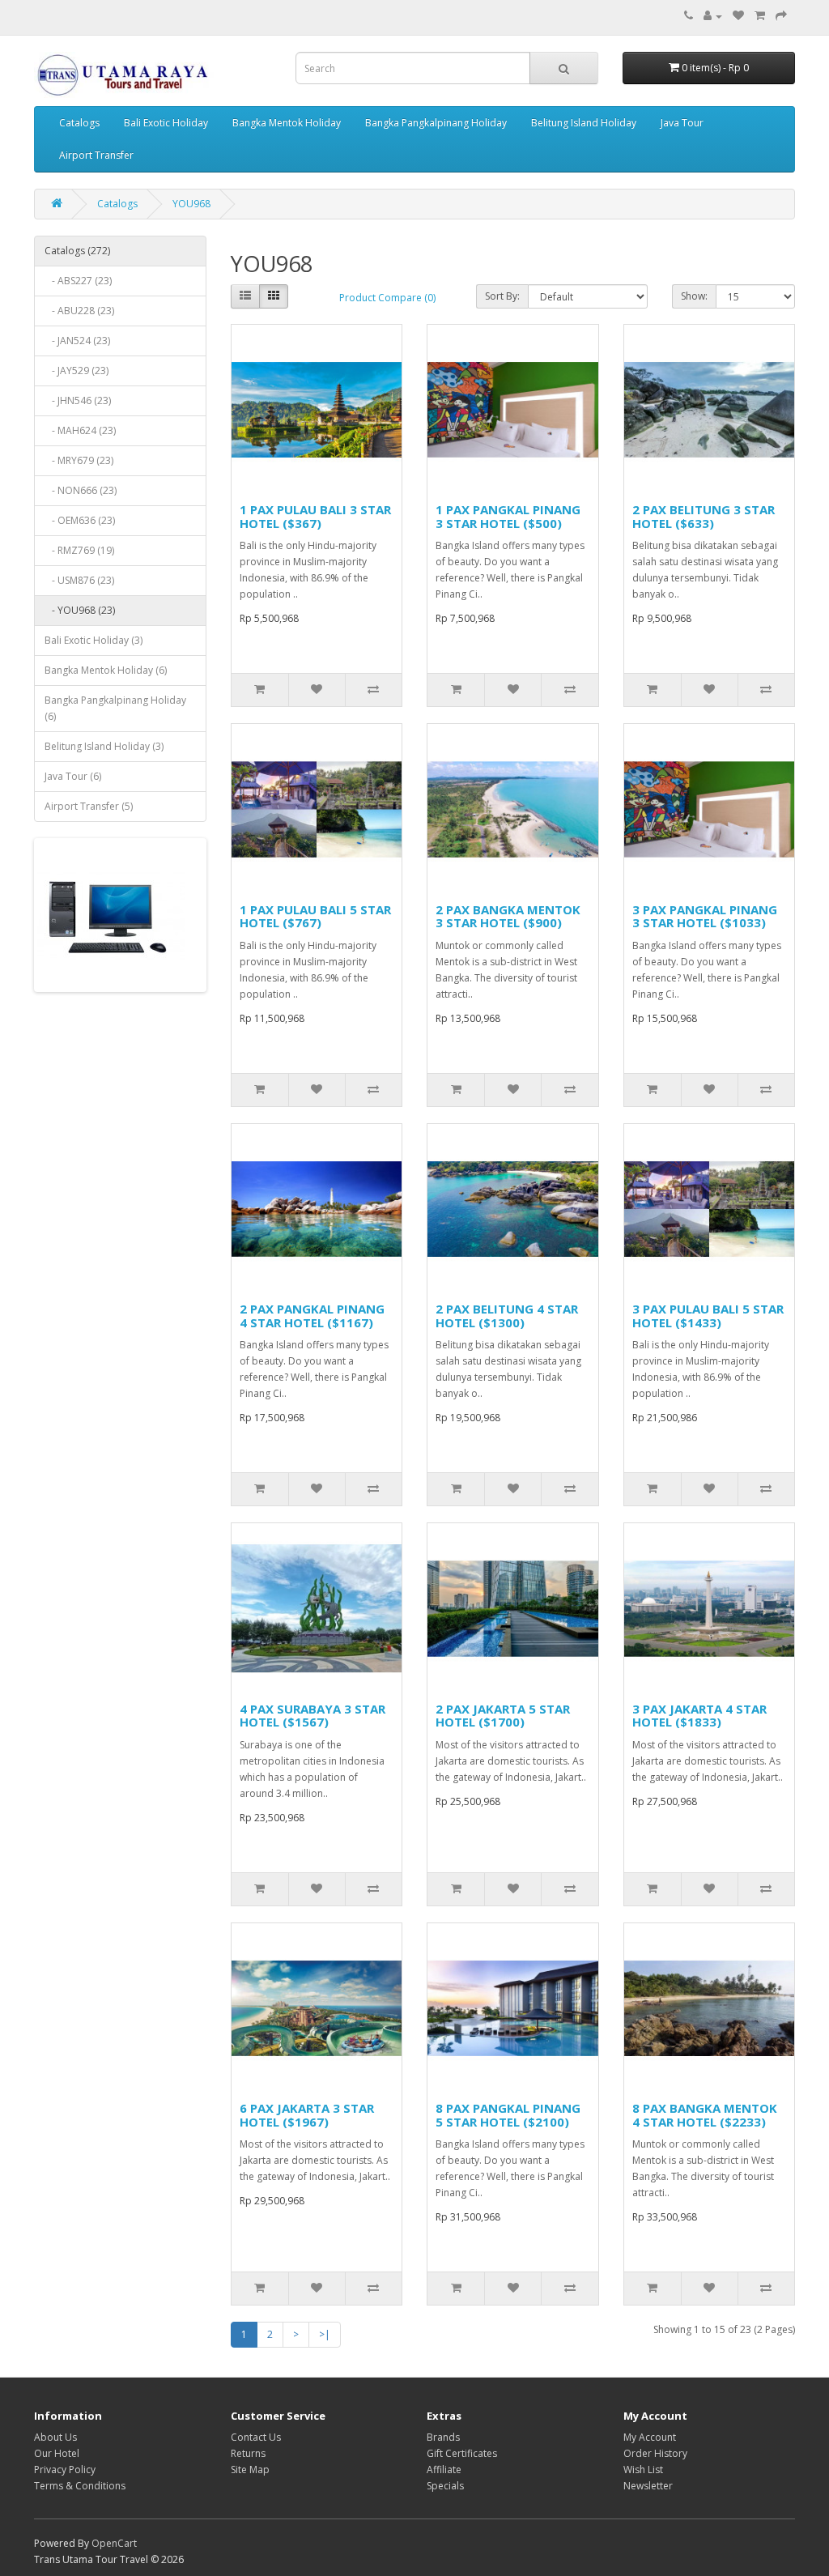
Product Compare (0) (387, 298)
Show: (694, 296)
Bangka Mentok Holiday (287, 123)
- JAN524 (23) (77, 341)
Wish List (643, 2470)
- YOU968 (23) (80, 610)
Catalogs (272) (77, 251)
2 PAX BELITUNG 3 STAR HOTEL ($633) (704, 516)
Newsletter (648, 2486)
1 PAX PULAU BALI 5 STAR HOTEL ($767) (315, 916)
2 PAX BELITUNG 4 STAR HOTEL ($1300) (507, 1316)
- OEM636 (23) (80, 520)
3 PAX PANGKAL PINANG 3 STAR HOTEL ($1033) (705, 916)
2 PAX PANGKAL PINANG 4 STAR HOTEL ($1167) (312, 1316)
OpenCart (114, 2543)
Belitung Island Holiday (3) (104, 746)
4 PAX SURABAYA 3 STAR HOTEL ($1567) (312, 1716)
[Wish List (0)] (738, 16)
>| (325, 2334)
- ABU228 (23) (79, 311)
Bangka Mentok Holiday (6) (106, 670)
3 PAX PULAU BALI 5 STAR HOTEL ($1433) (708, 1316)
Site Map (250, 2470)
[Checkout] (781, 16)
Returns (248, 2453)
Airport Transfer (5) (89, 806)
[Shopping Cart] (760, 16)
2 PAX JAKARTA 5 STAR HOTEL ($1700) (503, 1716)
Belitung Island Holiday (584, 123)
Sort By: (502, 296)
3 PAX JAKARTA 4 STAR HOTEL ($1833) (699, 1716)
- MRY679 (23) (79, 460)
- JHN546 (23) (78, 400)
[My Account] (713, 16)
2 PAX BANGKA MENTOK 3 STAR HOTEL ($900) (508, 916)
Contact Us (256, 2437)
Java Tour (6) (73, 776)
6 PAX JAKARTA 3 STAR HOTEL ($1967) (307, 2115)
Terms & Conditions (80, 2486)
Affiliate (444, 2470)
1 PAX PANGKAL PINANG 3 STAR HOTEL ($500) (508, 516)
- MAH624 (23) (80, 430)
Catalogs (79, 123)
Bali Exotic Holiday (166, 123)
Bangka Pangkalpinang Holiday (436, 123)
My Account (650, 2437)
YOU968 (191, 204)
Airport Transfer (96, 155)
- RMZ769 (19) (79, 550)
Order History (655, 2453)
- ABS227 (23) (78, 281)
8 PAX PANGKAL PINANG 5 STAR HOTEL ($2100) (508, 2115)
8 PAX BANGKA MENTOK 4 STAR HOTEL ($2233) (705, 2115)
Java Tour (682, 123)
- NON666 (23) (81, 490)
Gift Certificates (462, 2453)
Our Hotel (57, 2453)
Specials (445, 2486)
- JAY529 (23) (77, 370)
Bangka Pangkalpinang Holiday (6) (115, 708)
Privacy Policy (65, 2470)
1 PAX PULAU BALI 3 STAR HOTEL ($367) (315, 516)
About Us (55, 2437)
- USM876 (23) (79, 580)
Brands (443, 2437)
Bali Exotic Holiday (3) (94, 640)
